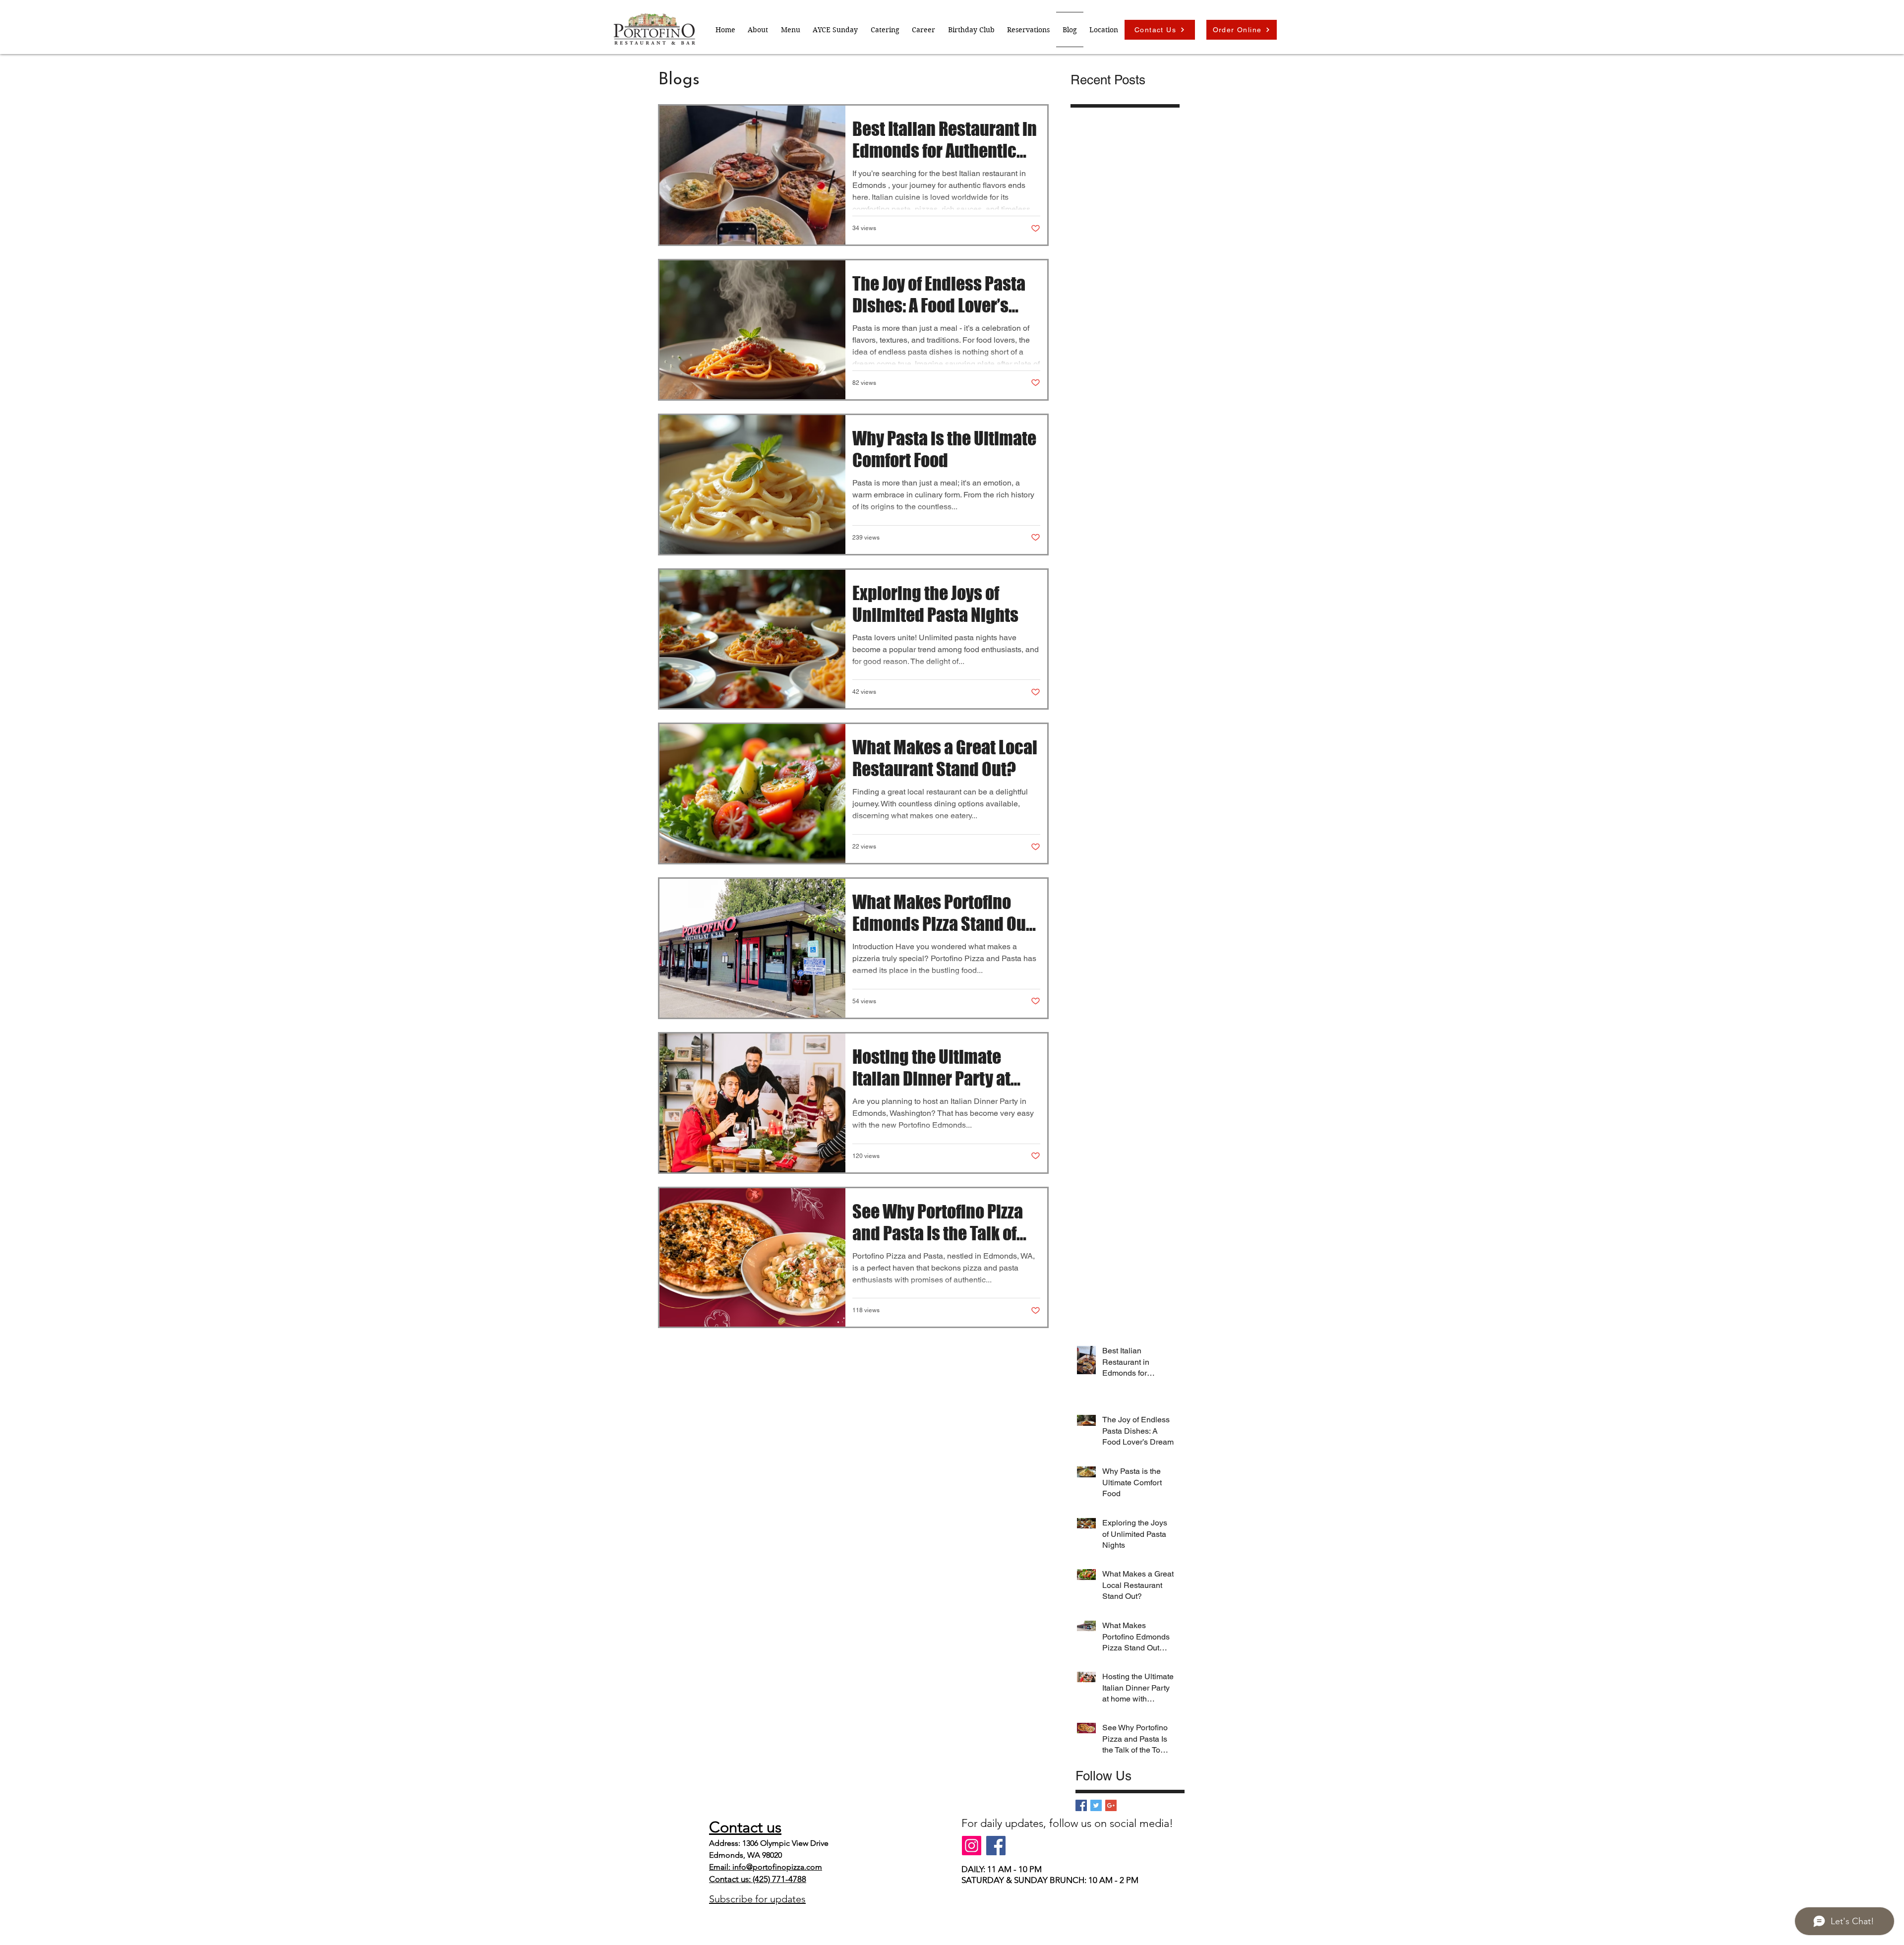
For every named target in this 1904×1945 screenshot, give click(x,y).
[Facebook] (996, 1846)
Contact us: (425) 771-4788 (758, 1879)
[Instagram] (972, 1846)
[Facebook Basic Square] (1081, 1805)
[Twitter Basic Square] (1096, 1805)
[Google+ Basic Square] (1111, 1805)
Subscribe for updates (757, 1899)
